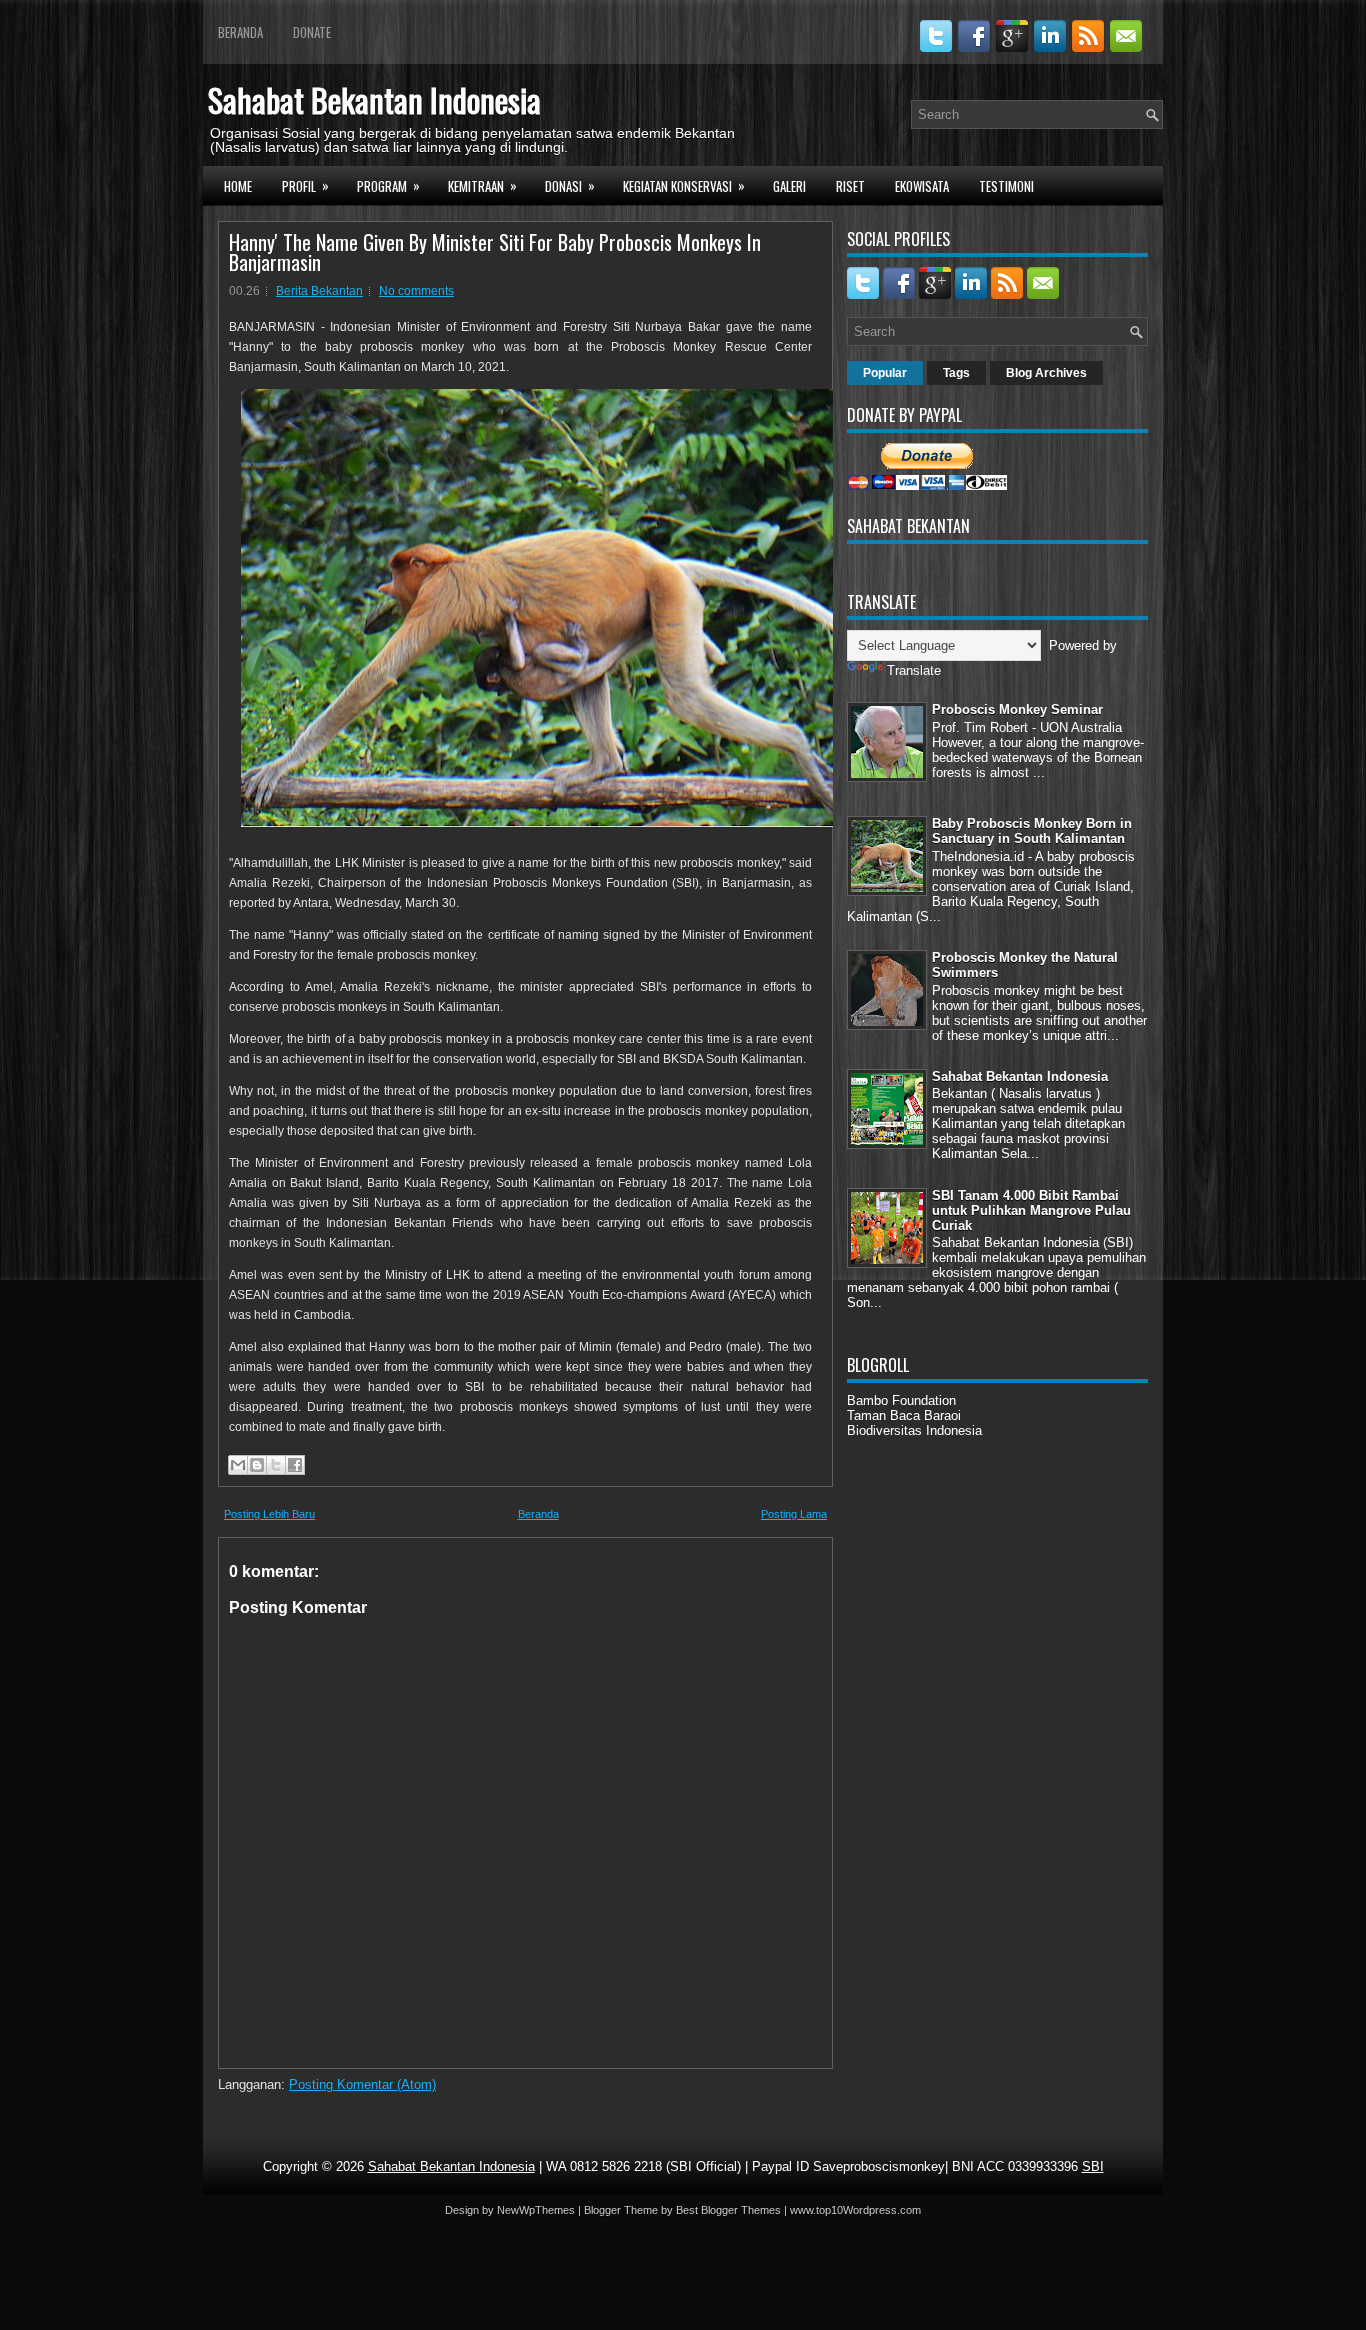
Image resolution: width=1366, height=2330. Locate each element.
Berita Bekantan (319, 291)
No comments (416, 291)
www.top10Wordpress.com (855, 2210)
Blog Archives (1046, 373)
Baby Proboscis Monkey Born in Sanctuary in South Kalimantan (1032, 831)
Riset (850, 186)
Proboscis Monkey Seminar (1017, 709)
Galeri (789, 186)
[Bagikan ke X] (276, 1465)
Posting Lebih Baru (269, 1514)
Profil (305, 185)
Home (238, 186)
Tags (956, 373)
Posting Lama (794, 1514)
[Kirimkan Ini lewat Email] (238, 1465)
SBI (1093, 2166)
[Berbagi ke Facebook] (295, 1465)
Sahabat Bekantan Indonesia (374, 99)
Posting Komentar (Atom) (362, 2084)
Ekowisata (922, 186)
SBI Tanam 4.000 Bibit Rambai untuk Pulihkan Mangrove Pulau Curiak (1031, 1210)
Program (388, 185)
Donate (312, 32)
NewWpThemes (536, 2210)
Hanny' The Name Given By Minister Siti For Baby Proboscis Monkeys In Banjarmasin (495, 252)
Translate (914, 670)
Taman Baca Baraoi (904, 1415)
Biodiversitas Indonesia (914, 1430)
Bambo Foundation (901, 1400)
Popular (885, 373)
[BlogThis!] (257, 1465)
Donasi (570, 185)
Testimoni (1006, 186)
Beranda (240, 32)
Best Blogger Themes (728, 2210)
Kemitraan (482, 185)
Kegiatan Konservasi (684, 185)
